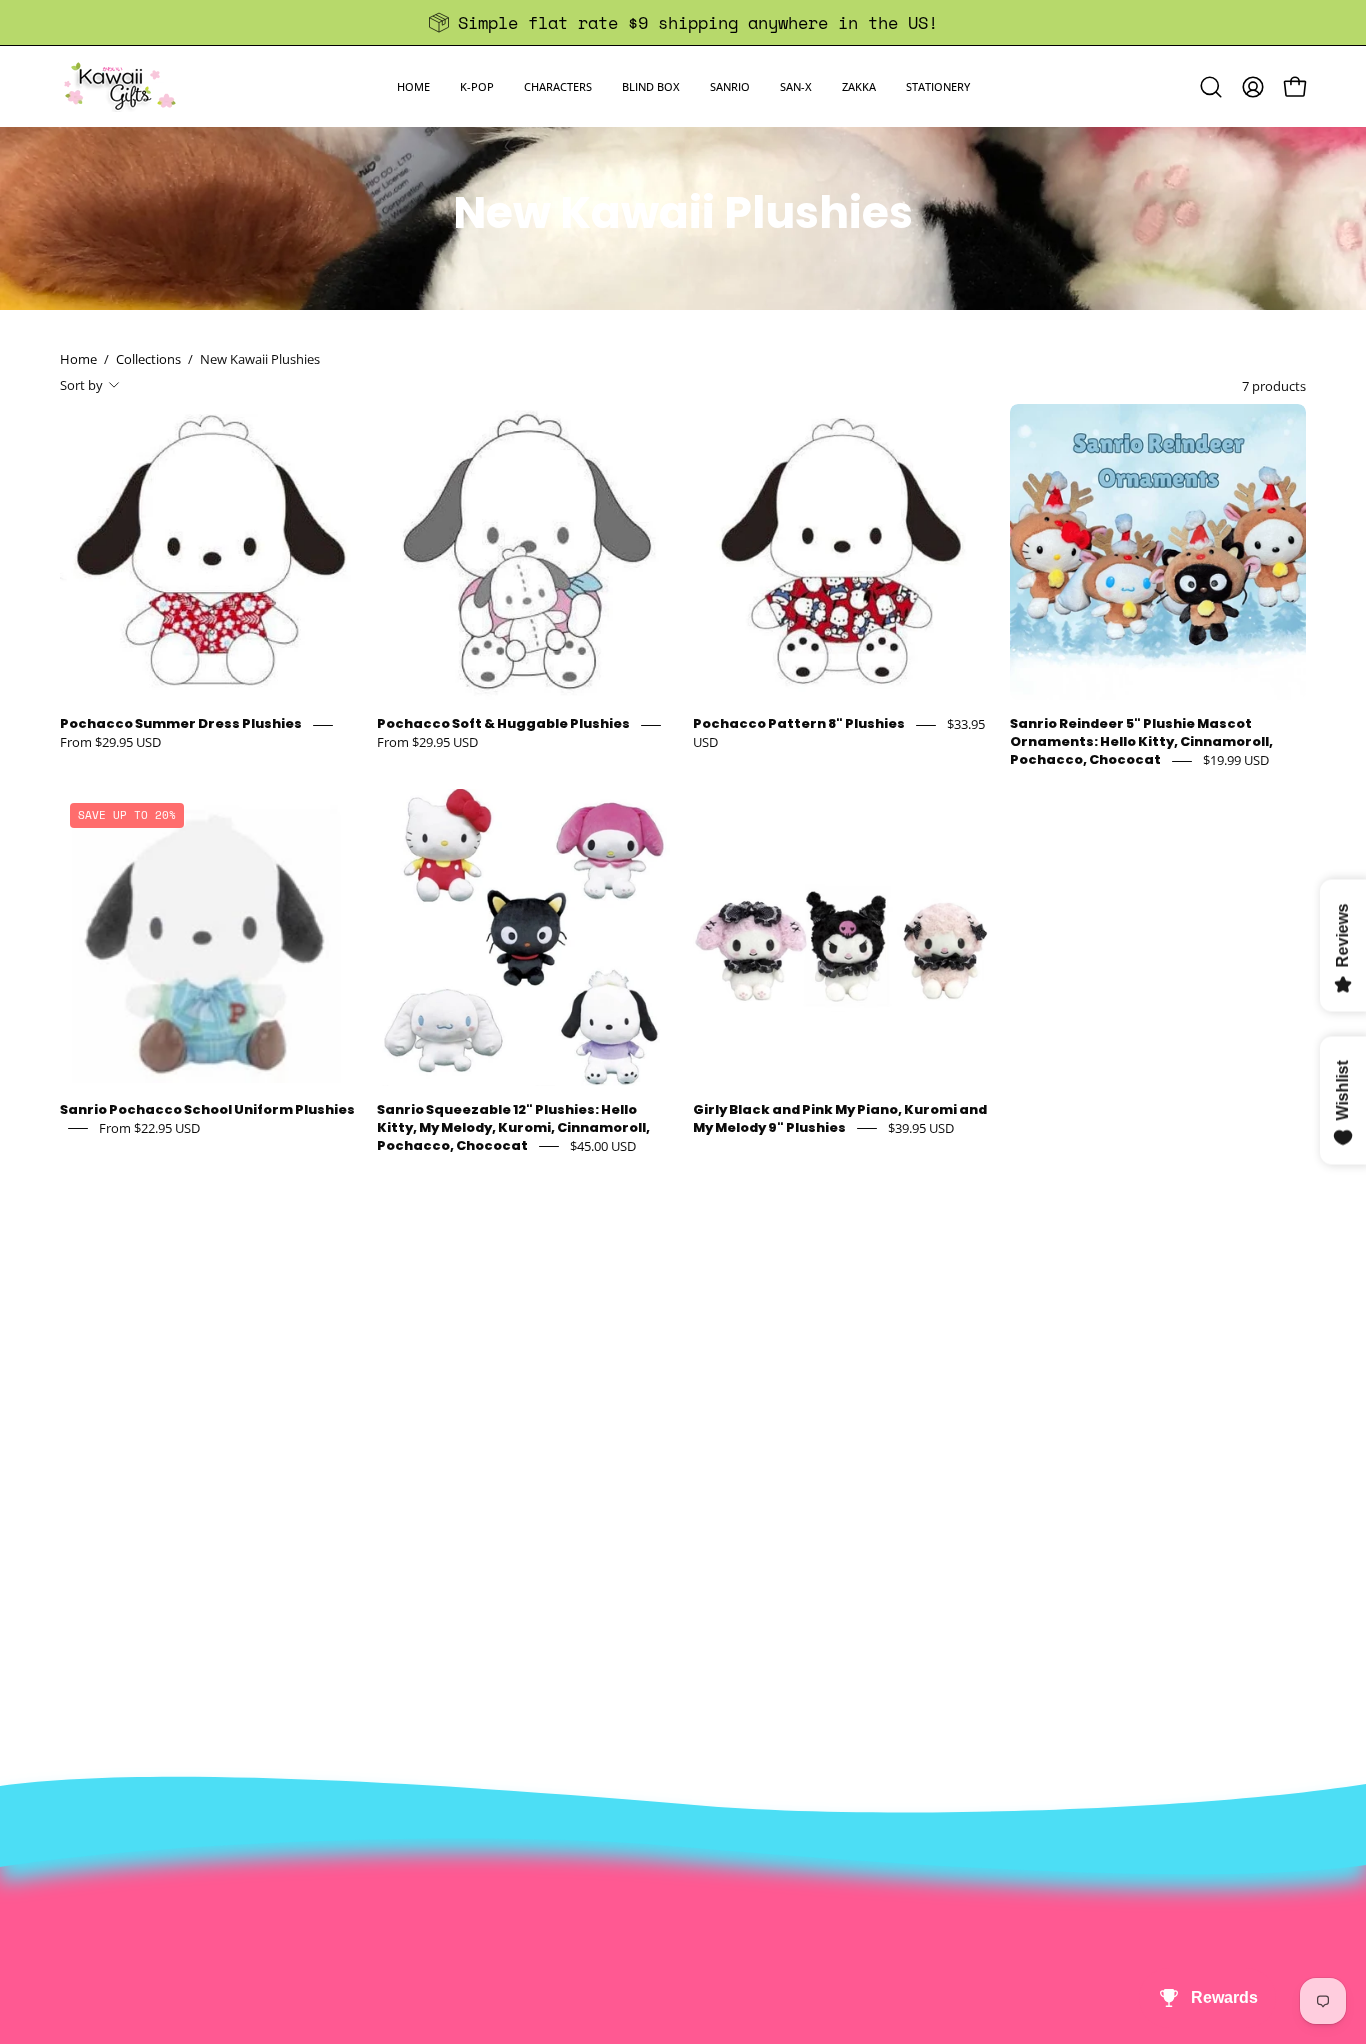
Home (78, 359)
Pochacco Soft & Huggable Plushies (503, 724)
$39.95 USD (921, 1128)
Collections (148, 359)
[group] (683, 22)
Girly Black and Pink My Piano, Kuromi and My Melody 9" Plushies (840, 1118)
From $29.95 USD (110, 743)
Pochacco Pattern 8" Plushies (799, 724)
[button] (477, 86)
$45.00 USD (603, 1146)
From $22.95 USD (149, 1128)
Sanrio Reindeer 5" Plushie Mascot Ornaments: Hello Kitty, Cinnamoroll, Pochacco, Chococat (1141, 742)
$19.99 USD (1236, 761)
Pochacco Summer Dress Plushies (181, 724)
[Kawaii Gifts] (120, 86)
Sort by (81, 385)
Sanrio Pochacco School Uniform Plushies (207, 1109)
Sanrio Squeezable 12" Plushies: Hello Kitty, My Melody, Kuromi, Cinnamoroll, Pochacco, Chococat (513, 1127)
